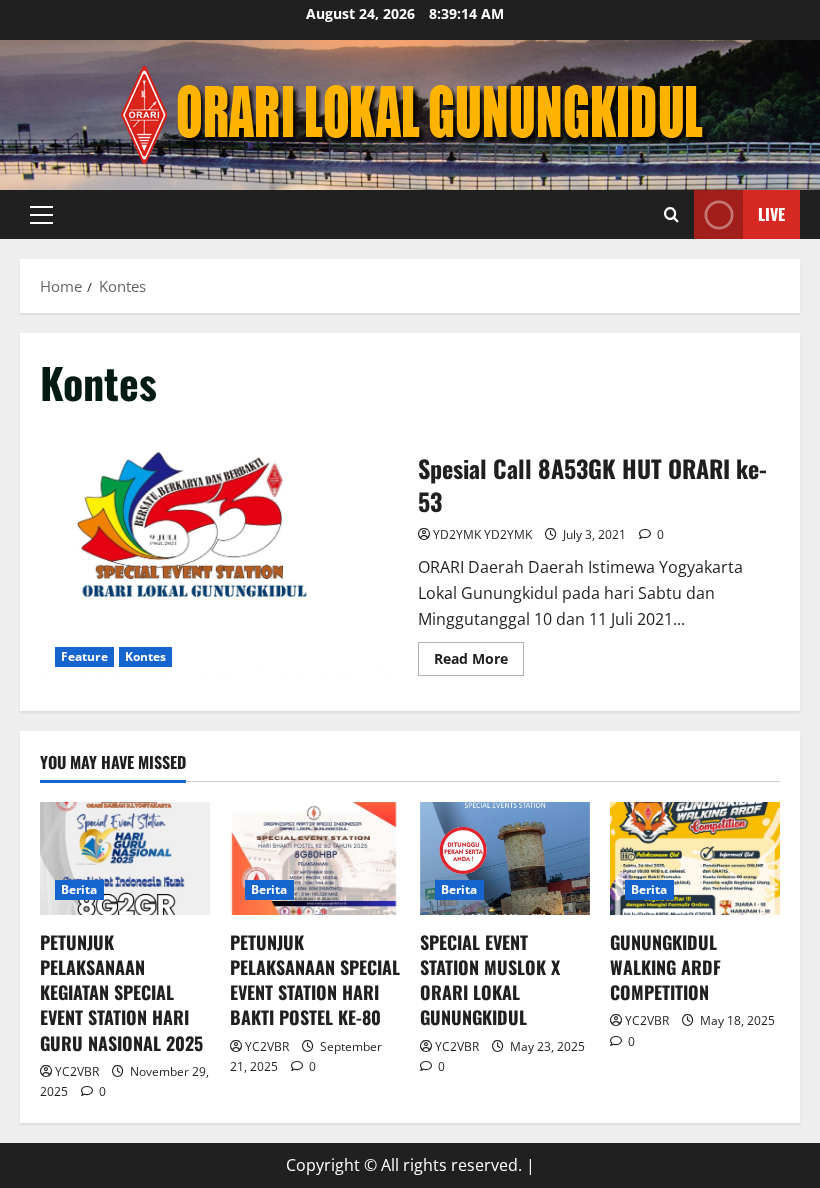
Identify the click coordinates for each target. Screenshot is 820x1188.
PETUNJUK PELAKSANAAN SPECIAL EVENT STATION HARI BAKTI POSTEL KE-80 (315, 980)
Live (771, 214)
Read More (479, 662)
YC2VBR (77, 1071)
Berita (79, 889)
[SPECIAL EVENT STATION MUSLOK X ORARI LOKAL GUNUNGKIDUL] (505, 858)
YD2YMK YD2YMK (482, 534)
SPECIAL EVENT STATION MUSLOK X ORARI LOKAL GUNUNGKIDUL (490, 980)
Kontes (146, 656)
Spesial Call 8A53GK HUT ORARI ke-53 (221, 562)
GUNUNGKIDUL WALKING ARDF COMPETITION (665, 967)
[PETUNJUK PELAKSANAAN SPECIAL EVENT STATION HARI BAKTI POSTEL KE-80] (315, 858)
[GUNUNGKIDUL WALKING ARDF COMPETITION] (695, 858)
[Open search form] (671, 214)
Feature (84, 656)
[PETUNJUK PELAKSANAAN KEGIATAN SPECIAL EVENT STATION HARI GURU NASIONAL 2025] (125, 858)
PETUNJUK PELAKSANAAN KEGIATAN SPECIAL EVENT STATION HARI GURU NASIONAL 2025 (121, 992)
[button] (41, 215)
